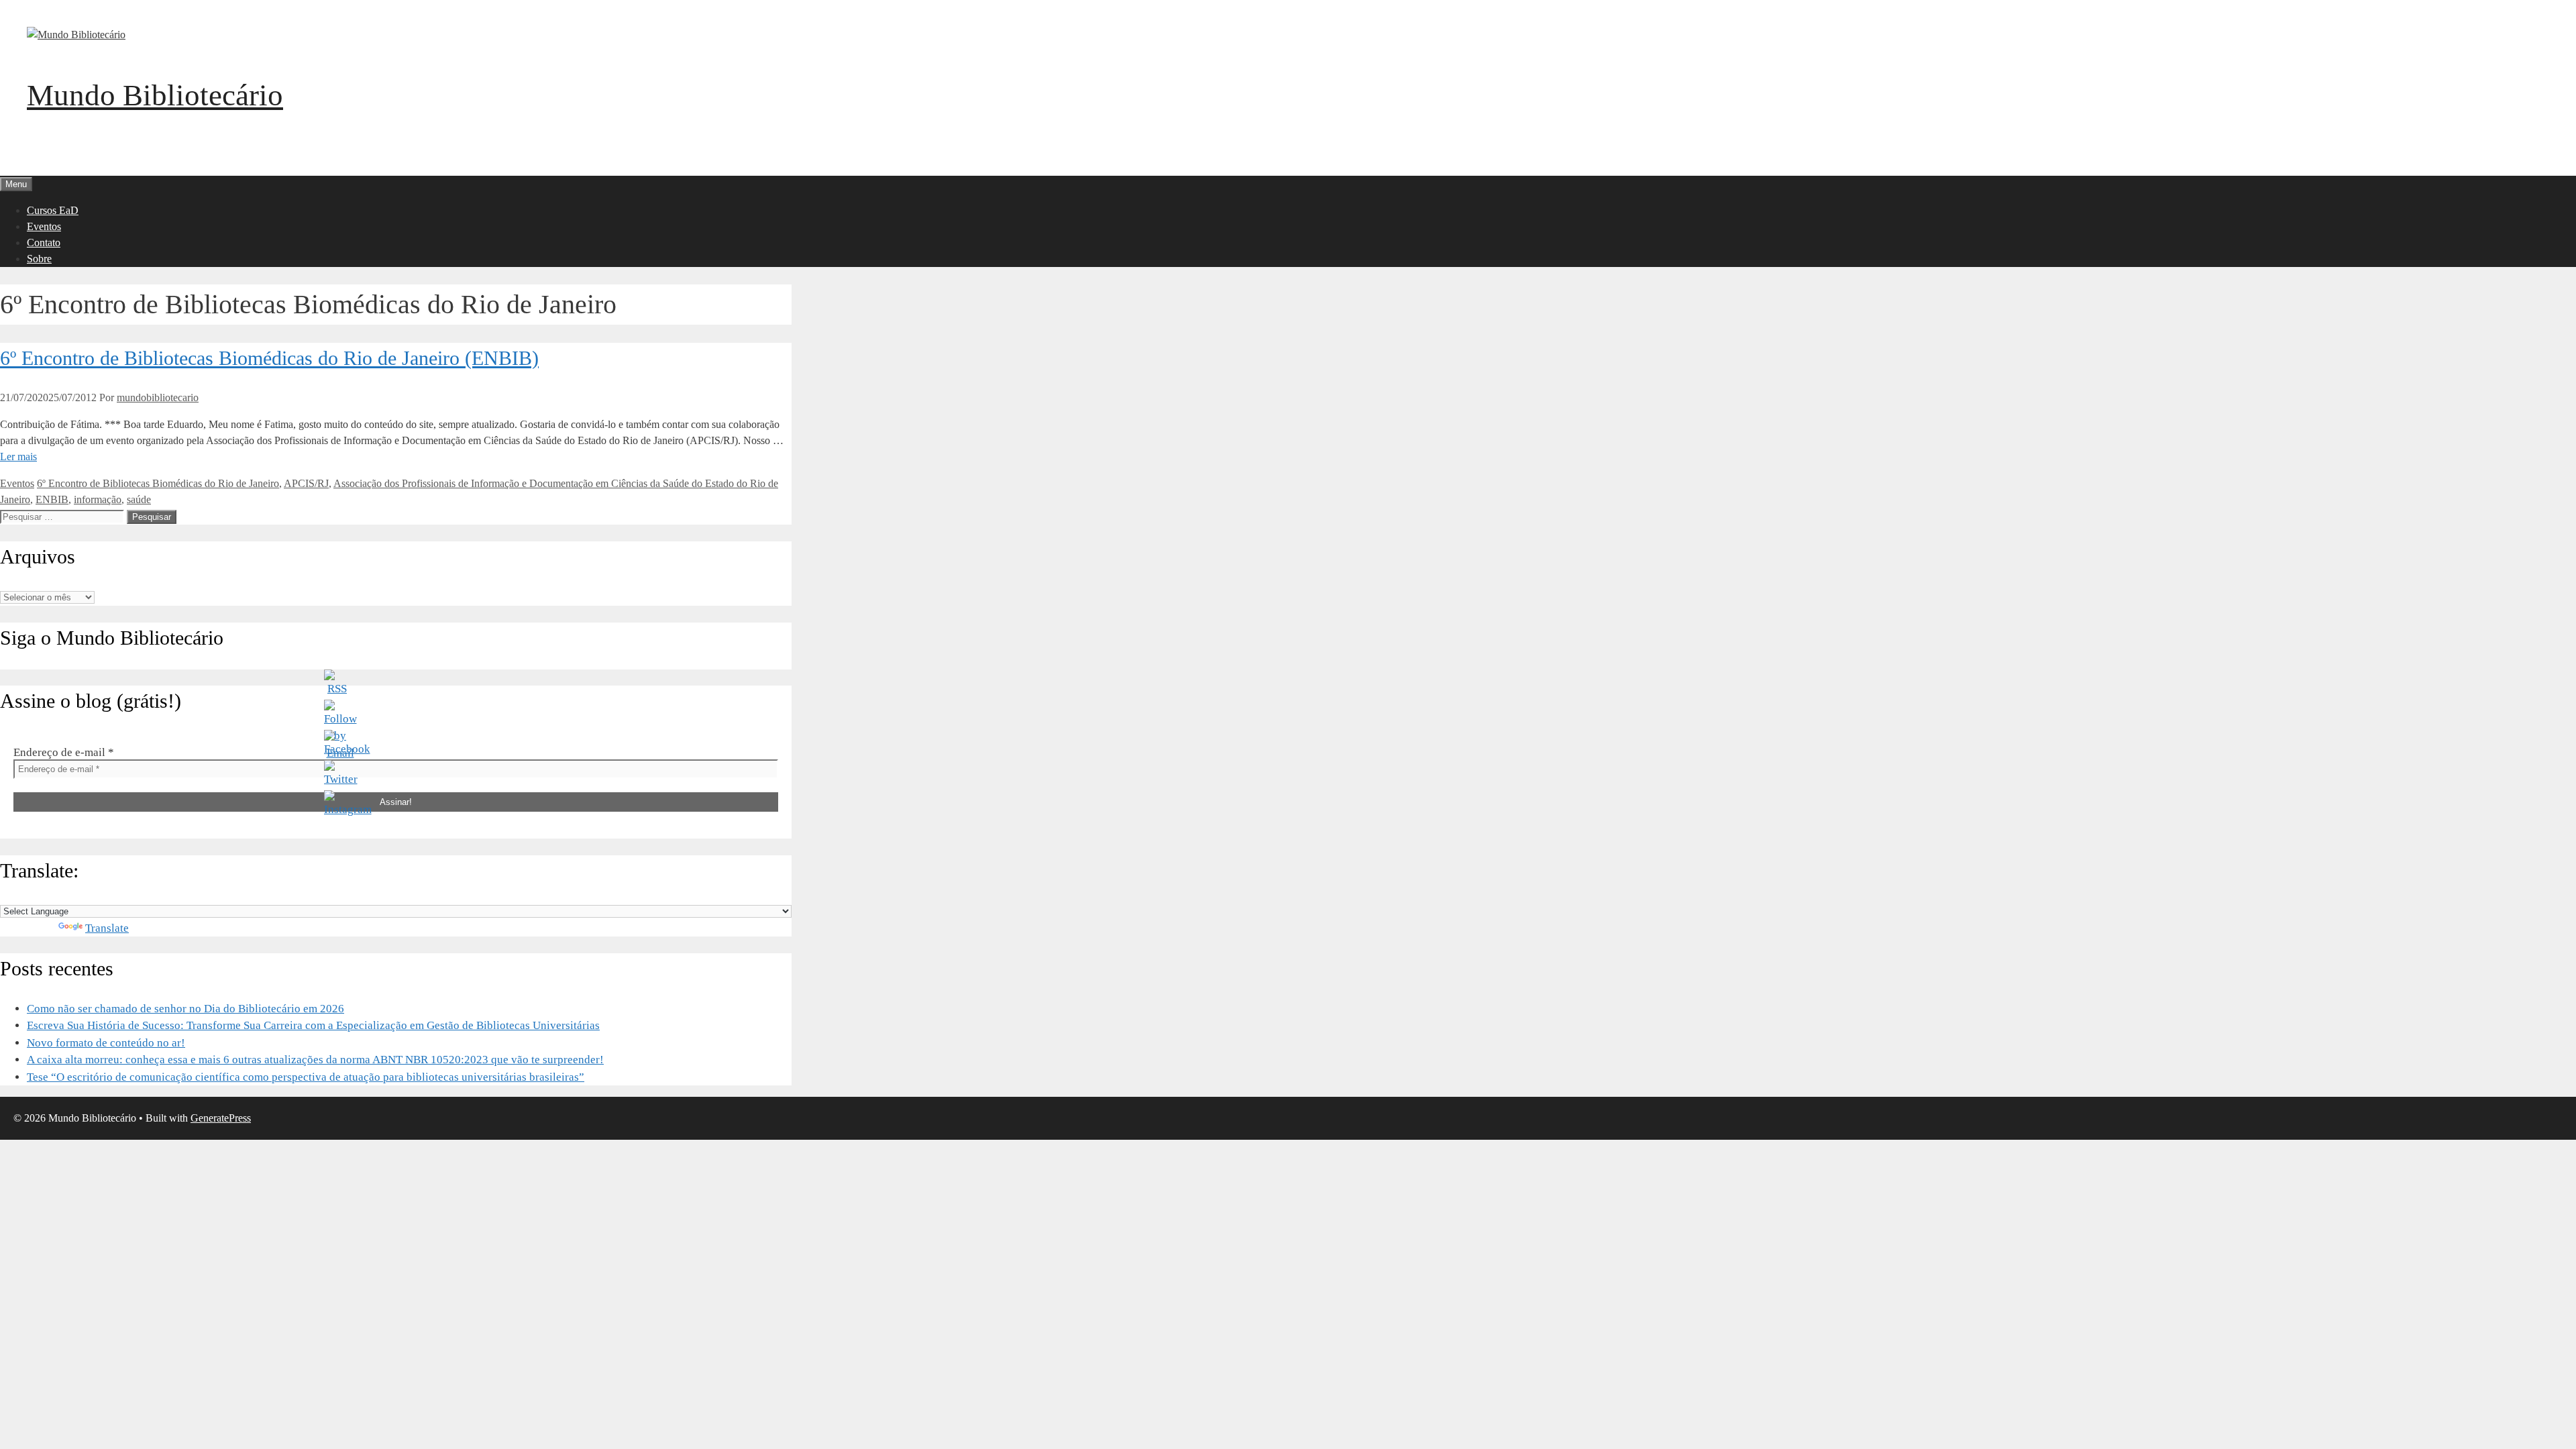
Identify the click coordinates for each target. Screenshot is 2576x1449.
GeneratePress (221, 1118)
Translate (107, 928)
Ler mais (18, 457)
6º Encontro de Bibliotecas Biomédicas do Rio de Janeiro (158, 483)
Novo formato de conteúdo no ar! (106, 1043)
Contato (44, 243)
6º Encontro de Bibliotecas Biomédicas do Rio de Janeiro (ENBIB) (269, 358)
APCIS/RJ (306, 483)
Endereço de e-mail (64, 752)
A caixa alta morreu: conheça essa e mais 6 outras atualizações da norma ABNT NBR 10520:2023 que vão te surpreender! (315, 1060)
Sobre (39, 259)
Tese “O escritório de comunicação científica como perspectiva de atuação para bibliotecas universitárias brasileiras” (306, 1077)
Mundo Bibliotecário (155, 95)
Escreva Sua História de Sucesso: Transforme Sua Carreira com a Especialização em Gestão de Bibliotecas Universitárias (313, 1025)
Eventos (44, 226)
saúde (139, 499)
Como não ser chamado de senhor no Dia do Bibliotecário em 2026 (185, 1009)
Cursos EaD (53, 210)
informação (98, 499)
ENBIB (52, 499)
